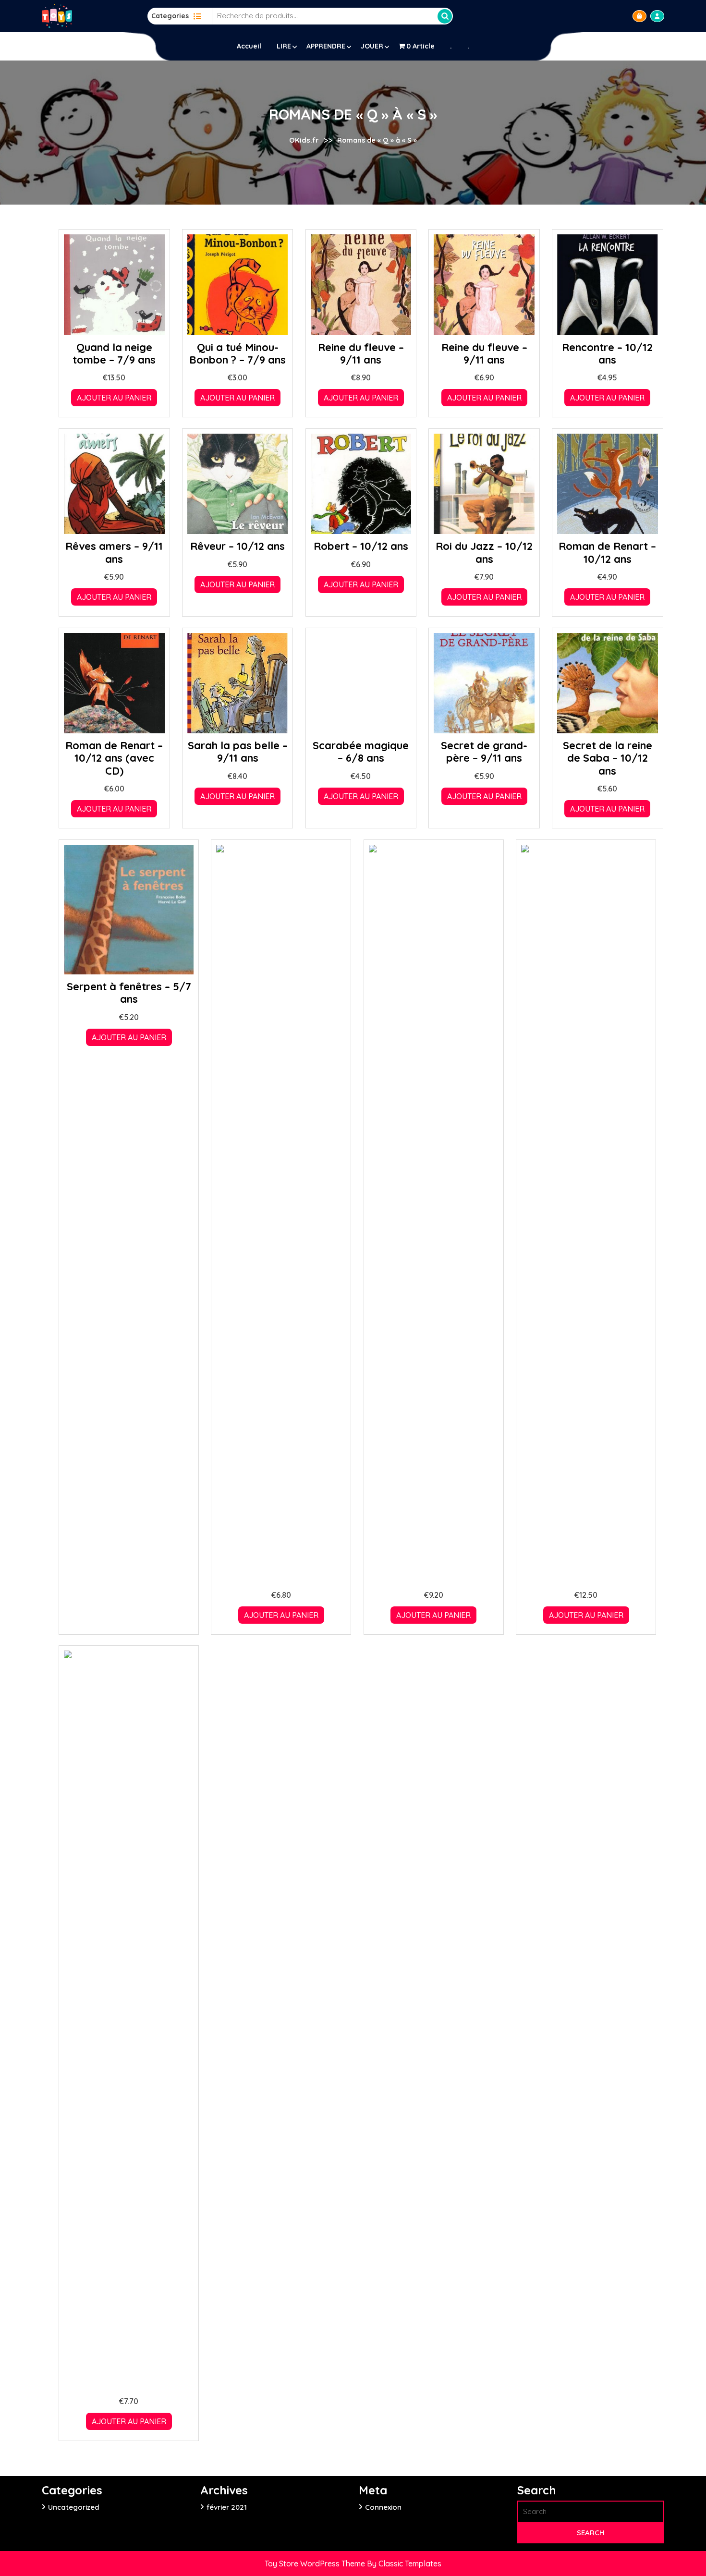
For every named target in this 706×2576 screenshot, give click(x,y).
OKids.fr (304, 140)
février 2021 (227, 2507)
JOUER (372, 46)
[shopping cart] (639, 16)
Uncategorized (74, 2507)
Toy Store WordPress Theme (316, 2564)
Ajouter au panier (114, 398)
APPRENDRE (326, 46)
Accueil (249, 46)
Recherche (445, 16)
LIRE (284, 46)
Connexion (383, 2507)
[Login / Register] (657, 16)
